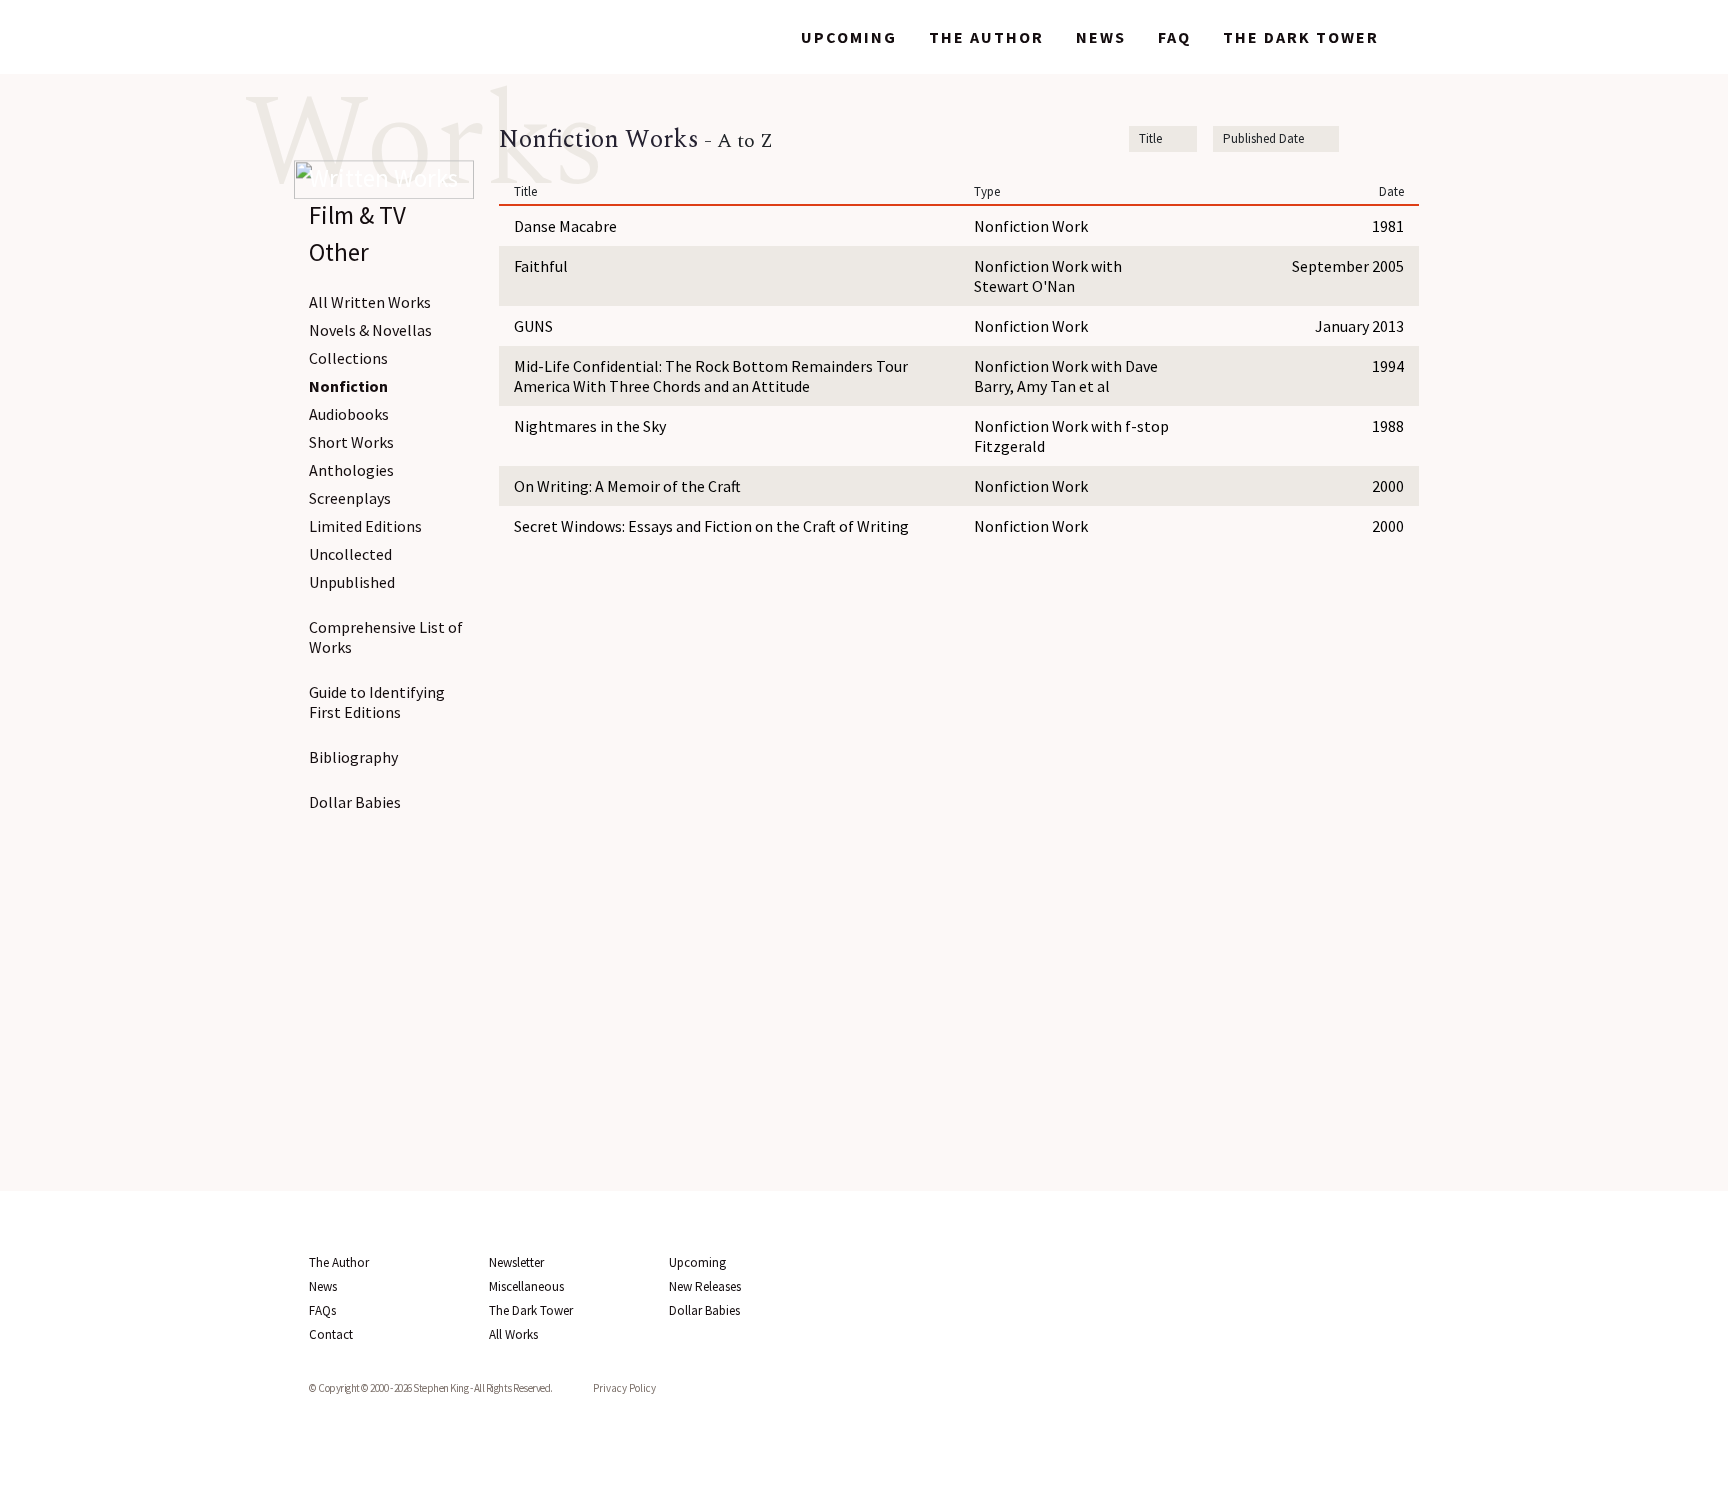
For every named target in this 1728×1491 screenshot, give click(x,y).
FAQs (322, 1310)
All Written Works (370, 302)
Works (737, 37)
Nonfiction (348, 386)
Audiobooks (349, 414)
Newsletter (516, 1262)
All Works (513, 1334)
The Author (986, 37)
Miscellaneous (526, 1286)
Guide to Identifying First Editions (377, 702)
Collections (348, 358)
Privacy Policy (624, 1388)
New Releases (705, 1286)
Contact (331, 1334)
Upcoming (849, 37)
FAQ (1174, 37)
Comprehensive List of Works (386, 637)
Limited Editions (365, 526)
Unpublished (352, 582)
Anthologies (351, 470)
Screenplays (350, 498)
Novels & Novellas (370, 330)
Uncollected (350, 554)
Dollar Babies (355, 802)
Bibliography (353, 757)
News (1101, 37)
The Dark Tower (1301, 37)
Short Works (351, 442)
